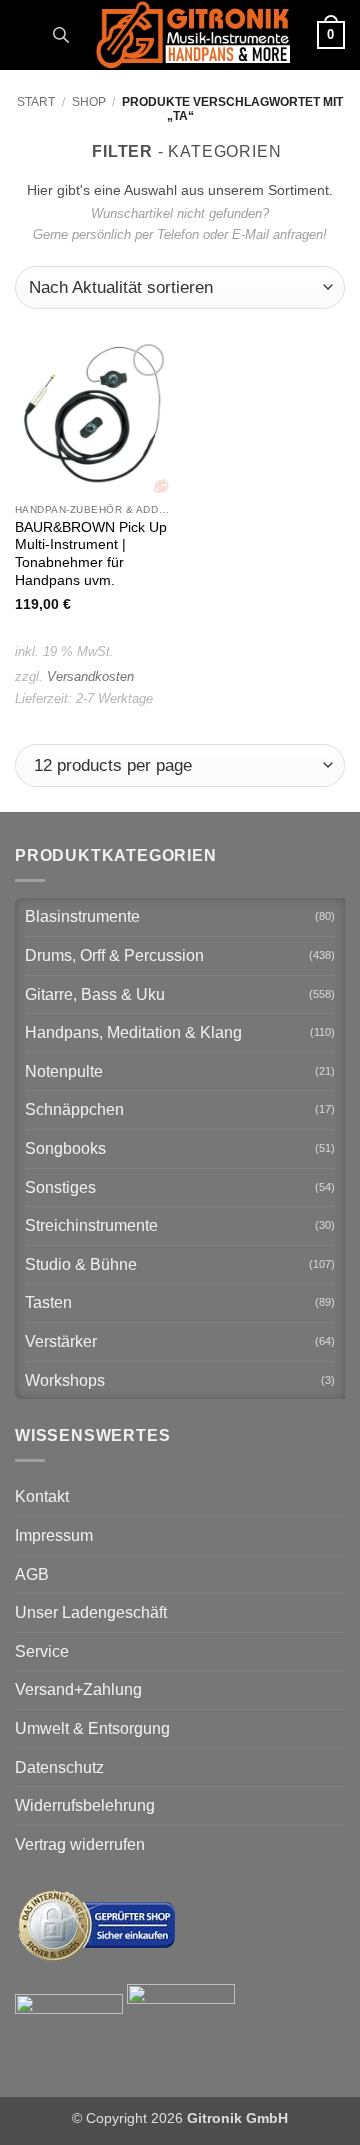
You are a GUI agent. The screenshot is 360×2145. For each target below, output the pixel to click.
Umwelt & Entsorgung (92, 1728)
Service (42, 1651)
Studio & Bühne (81, 1264)
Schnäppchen (74, 1109)
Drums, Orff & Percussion (114, 955)
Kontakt (42, 1496)
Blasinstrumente (82, 916)
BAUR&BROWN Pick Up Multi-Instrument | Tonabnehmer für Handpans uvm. (91, 554)
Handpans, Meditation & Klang (133, 1032)
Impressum (54, 1535)
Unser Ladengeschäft (91, 1612)
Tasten (48, 1302)
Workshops (65, 1380)
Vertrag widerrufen (80, 1844)
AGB (32, 1574)
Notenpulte (64, 1071)
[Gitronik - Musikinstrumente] (193, 35)
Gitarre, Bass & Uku (95, 994)
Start (36, 102)
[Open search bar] (61, 35)
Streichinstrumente (91, 1225)
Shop (89, 102)
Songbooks (65, 1148)
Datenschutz (59, 1767)
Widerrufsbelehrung (85, 1805)
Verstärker (61, 1341)
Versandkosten (90, 676)
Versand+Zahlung (78, 1689)
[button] (27, 34)
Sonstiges (60, 1187)
